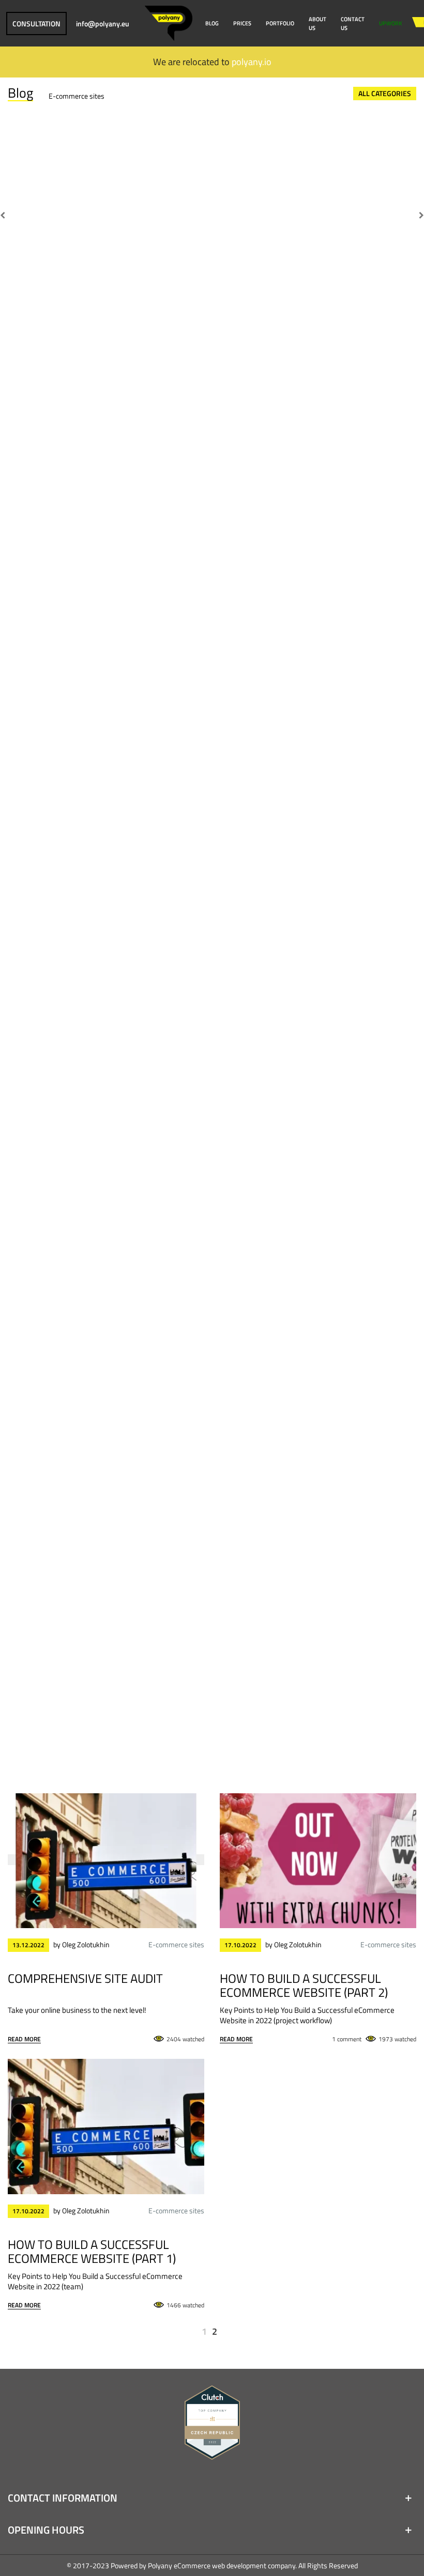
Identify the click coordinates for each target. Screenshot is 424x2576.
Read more (24, 2039)
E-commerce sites (77, 96)
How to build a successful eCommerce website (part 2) (304, 1984)
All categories (385, 93)
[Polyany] (169, 23)
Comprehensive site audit (85, 1978)
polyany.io (252, 62)
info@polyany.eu (103, 24)
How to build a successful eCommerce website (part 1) (92, 2251)
